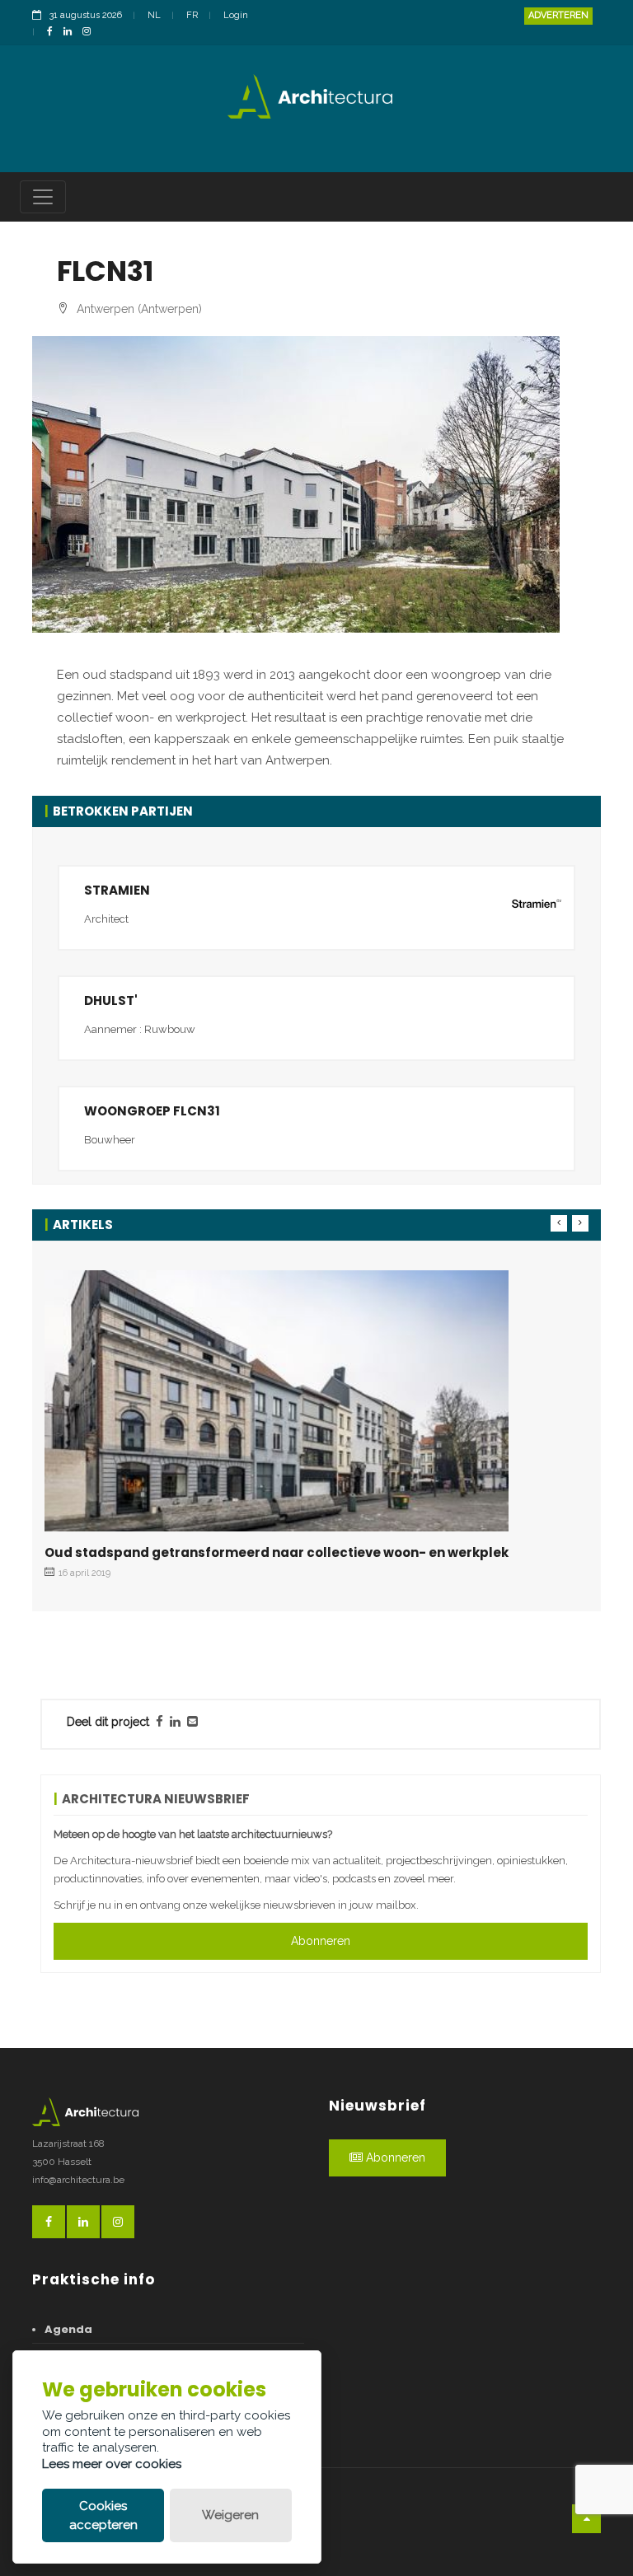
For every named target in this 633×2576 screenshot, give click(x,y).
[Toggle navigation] (43, 197)
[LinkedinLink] (72, 33)
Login (236, 15)
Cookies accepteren (103, 2515)
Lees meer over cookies (112, 2464)
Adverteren (558, 15)
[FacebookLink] (54, 33)
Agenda (68, 2329)
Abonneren (321, 1941)
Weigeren (230, 2515)
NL (154, 15)
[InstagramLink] (91, 33)
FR (192, 15)
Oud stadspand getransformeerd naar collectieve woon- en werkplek (277, 1552)
